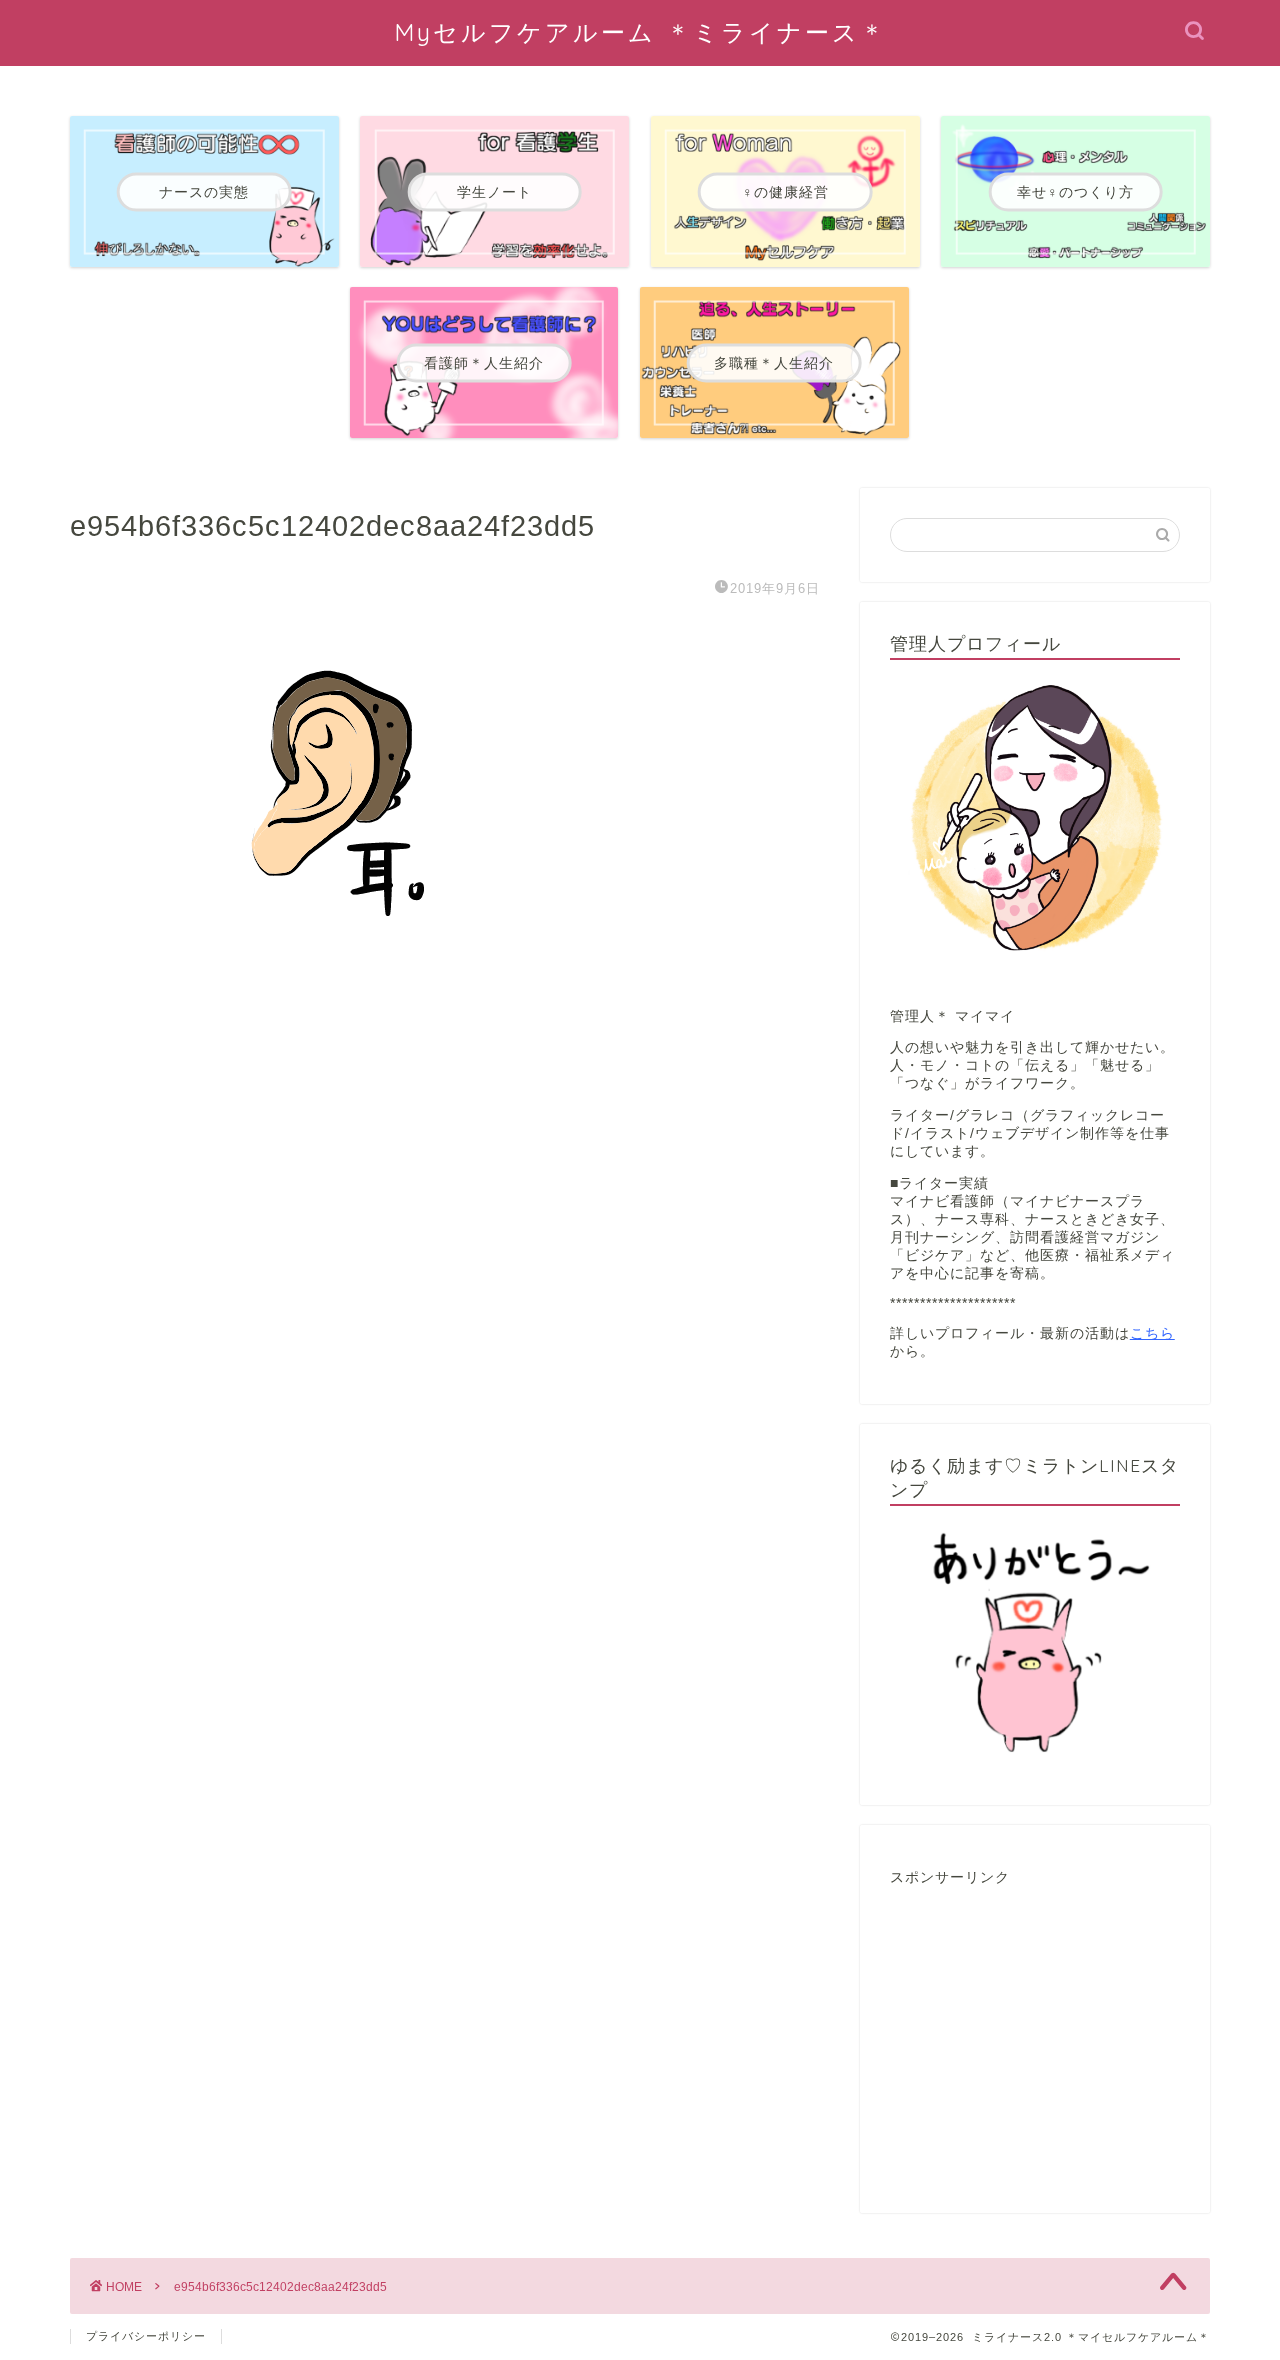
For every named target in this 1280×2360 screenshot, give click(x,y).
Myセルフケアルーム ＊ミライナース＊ (640, 32)
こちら (1152, 1333)
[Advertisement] (1040, 2042)
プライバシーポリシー (146, 2336)
